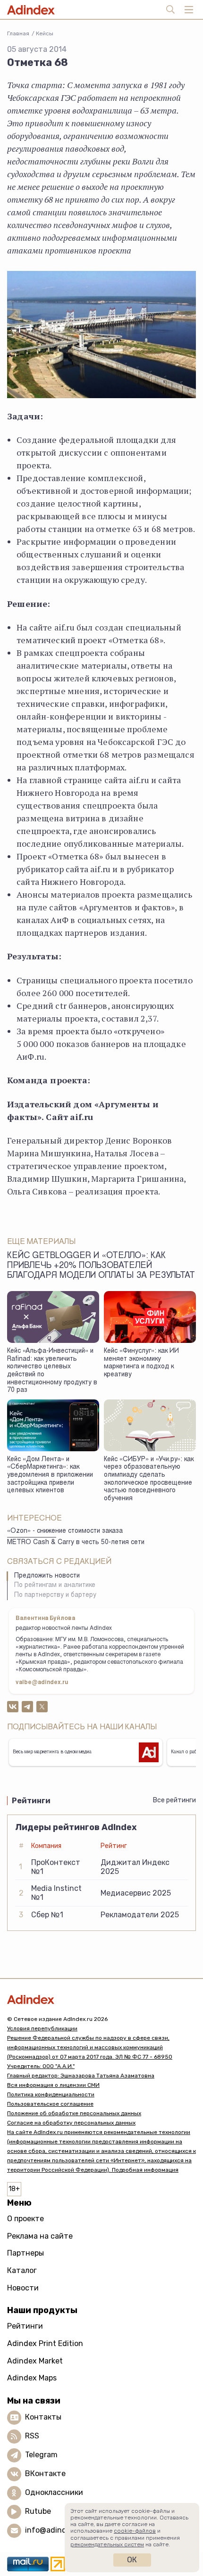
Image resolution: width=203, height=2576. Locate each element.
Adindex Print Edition (45, 2343)
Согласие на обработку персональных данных (71, 2123)
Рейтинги (25, 2326)
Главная (18, 33)
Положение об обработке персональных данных (74, 2113)
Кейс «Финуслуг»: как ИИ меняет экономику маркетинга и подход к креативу (141, 1363)
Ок (132, 2560)
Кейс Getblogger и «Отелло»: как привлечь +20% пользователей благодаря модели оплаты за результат (101, 1266)
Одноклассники (54, 2492)
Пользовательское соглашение (50, 2104)
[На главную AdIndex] (101, 1999)
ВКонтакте (45, 2474)
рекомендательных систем (107, 2544)
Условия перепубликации (42, 2028)
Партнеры (25, 2253)
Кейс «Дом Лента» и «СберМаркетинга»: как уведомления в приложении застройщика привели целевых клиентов (50, 1476)
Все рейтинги (174, 1800)
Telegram (41, 2455)
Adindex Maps (32, 2378)
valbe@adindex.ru (42, 1683)
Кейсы (45, 33)
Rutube (38, 2511)
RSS (32, 2436)
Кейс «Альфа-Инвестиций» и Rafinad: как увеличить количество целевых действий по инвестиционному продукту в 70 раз (52, 1371)
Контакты (43, 2417)
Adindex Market (35, 2361)
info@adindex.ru (55, 2530)
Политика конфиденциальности (51, 2094)
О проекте (25, 2219)
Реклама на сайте (40, 2236)
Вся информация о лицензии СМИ (53, 2085)
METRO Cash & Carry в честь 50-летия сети (76, 1543)
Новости (23, 2288)
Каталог (22, 2270)
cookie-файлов (135, 2531)
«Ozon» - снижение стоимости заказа (65, 1531)
